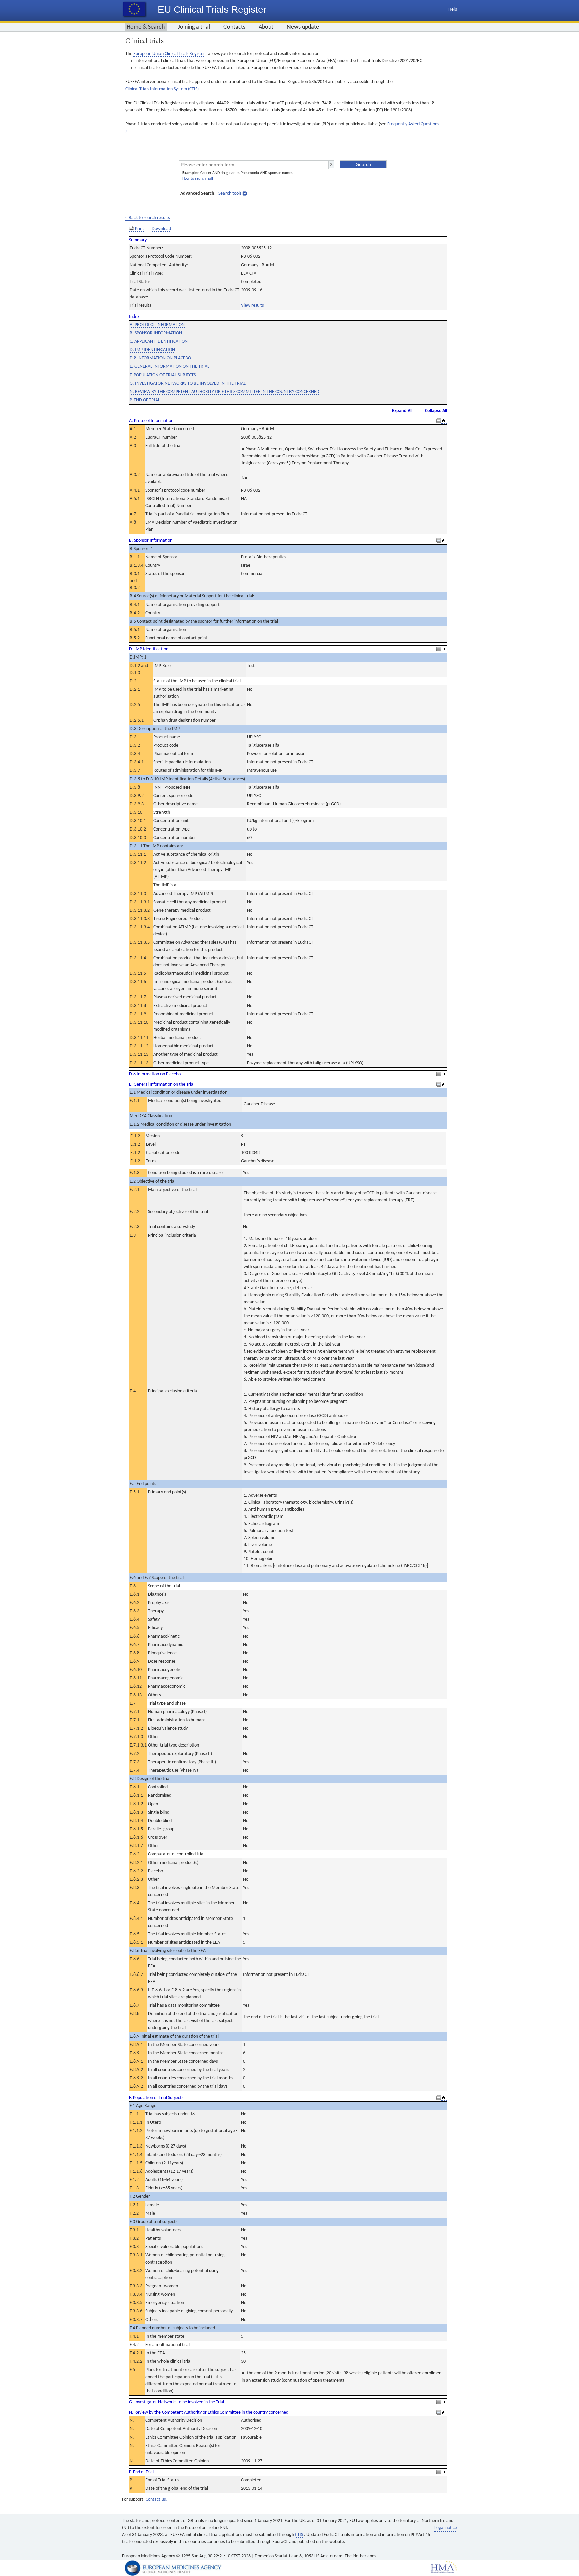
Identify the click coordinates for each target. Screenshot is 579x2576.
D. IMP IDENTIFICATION (152, 350)
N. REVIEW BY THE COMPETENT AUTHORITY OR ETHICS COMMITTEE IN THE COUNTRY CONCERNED (224, 392)
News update (303, 27)
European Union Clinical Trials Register (169, 54)
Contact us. (156, 2499)
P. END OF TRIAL (145, 400)
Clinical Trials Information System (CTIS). (163, 89)
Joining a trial (194, 27)
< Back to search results (147, 218)
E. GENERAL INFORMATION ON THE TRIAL (170, 367)
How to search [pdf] (199, 179)
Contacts (234, 27)
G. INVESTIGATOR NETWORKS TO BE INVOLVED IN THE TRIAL (188, 383)
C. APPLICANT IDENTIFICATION (159, 341)
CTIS (299, 2535)
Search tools (230, 194)
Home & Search (146, 27)
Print (140, 229)
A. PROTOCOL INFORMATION (157, 325)
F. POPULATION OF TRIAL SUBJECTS (163, 375)
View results (252, 306)
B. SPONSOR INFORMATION (156, 333)
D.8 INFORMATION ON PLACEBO (160, 358)
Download (161, 229)
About (266, 27)
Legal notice (446, 2528)
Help (453, 10)
